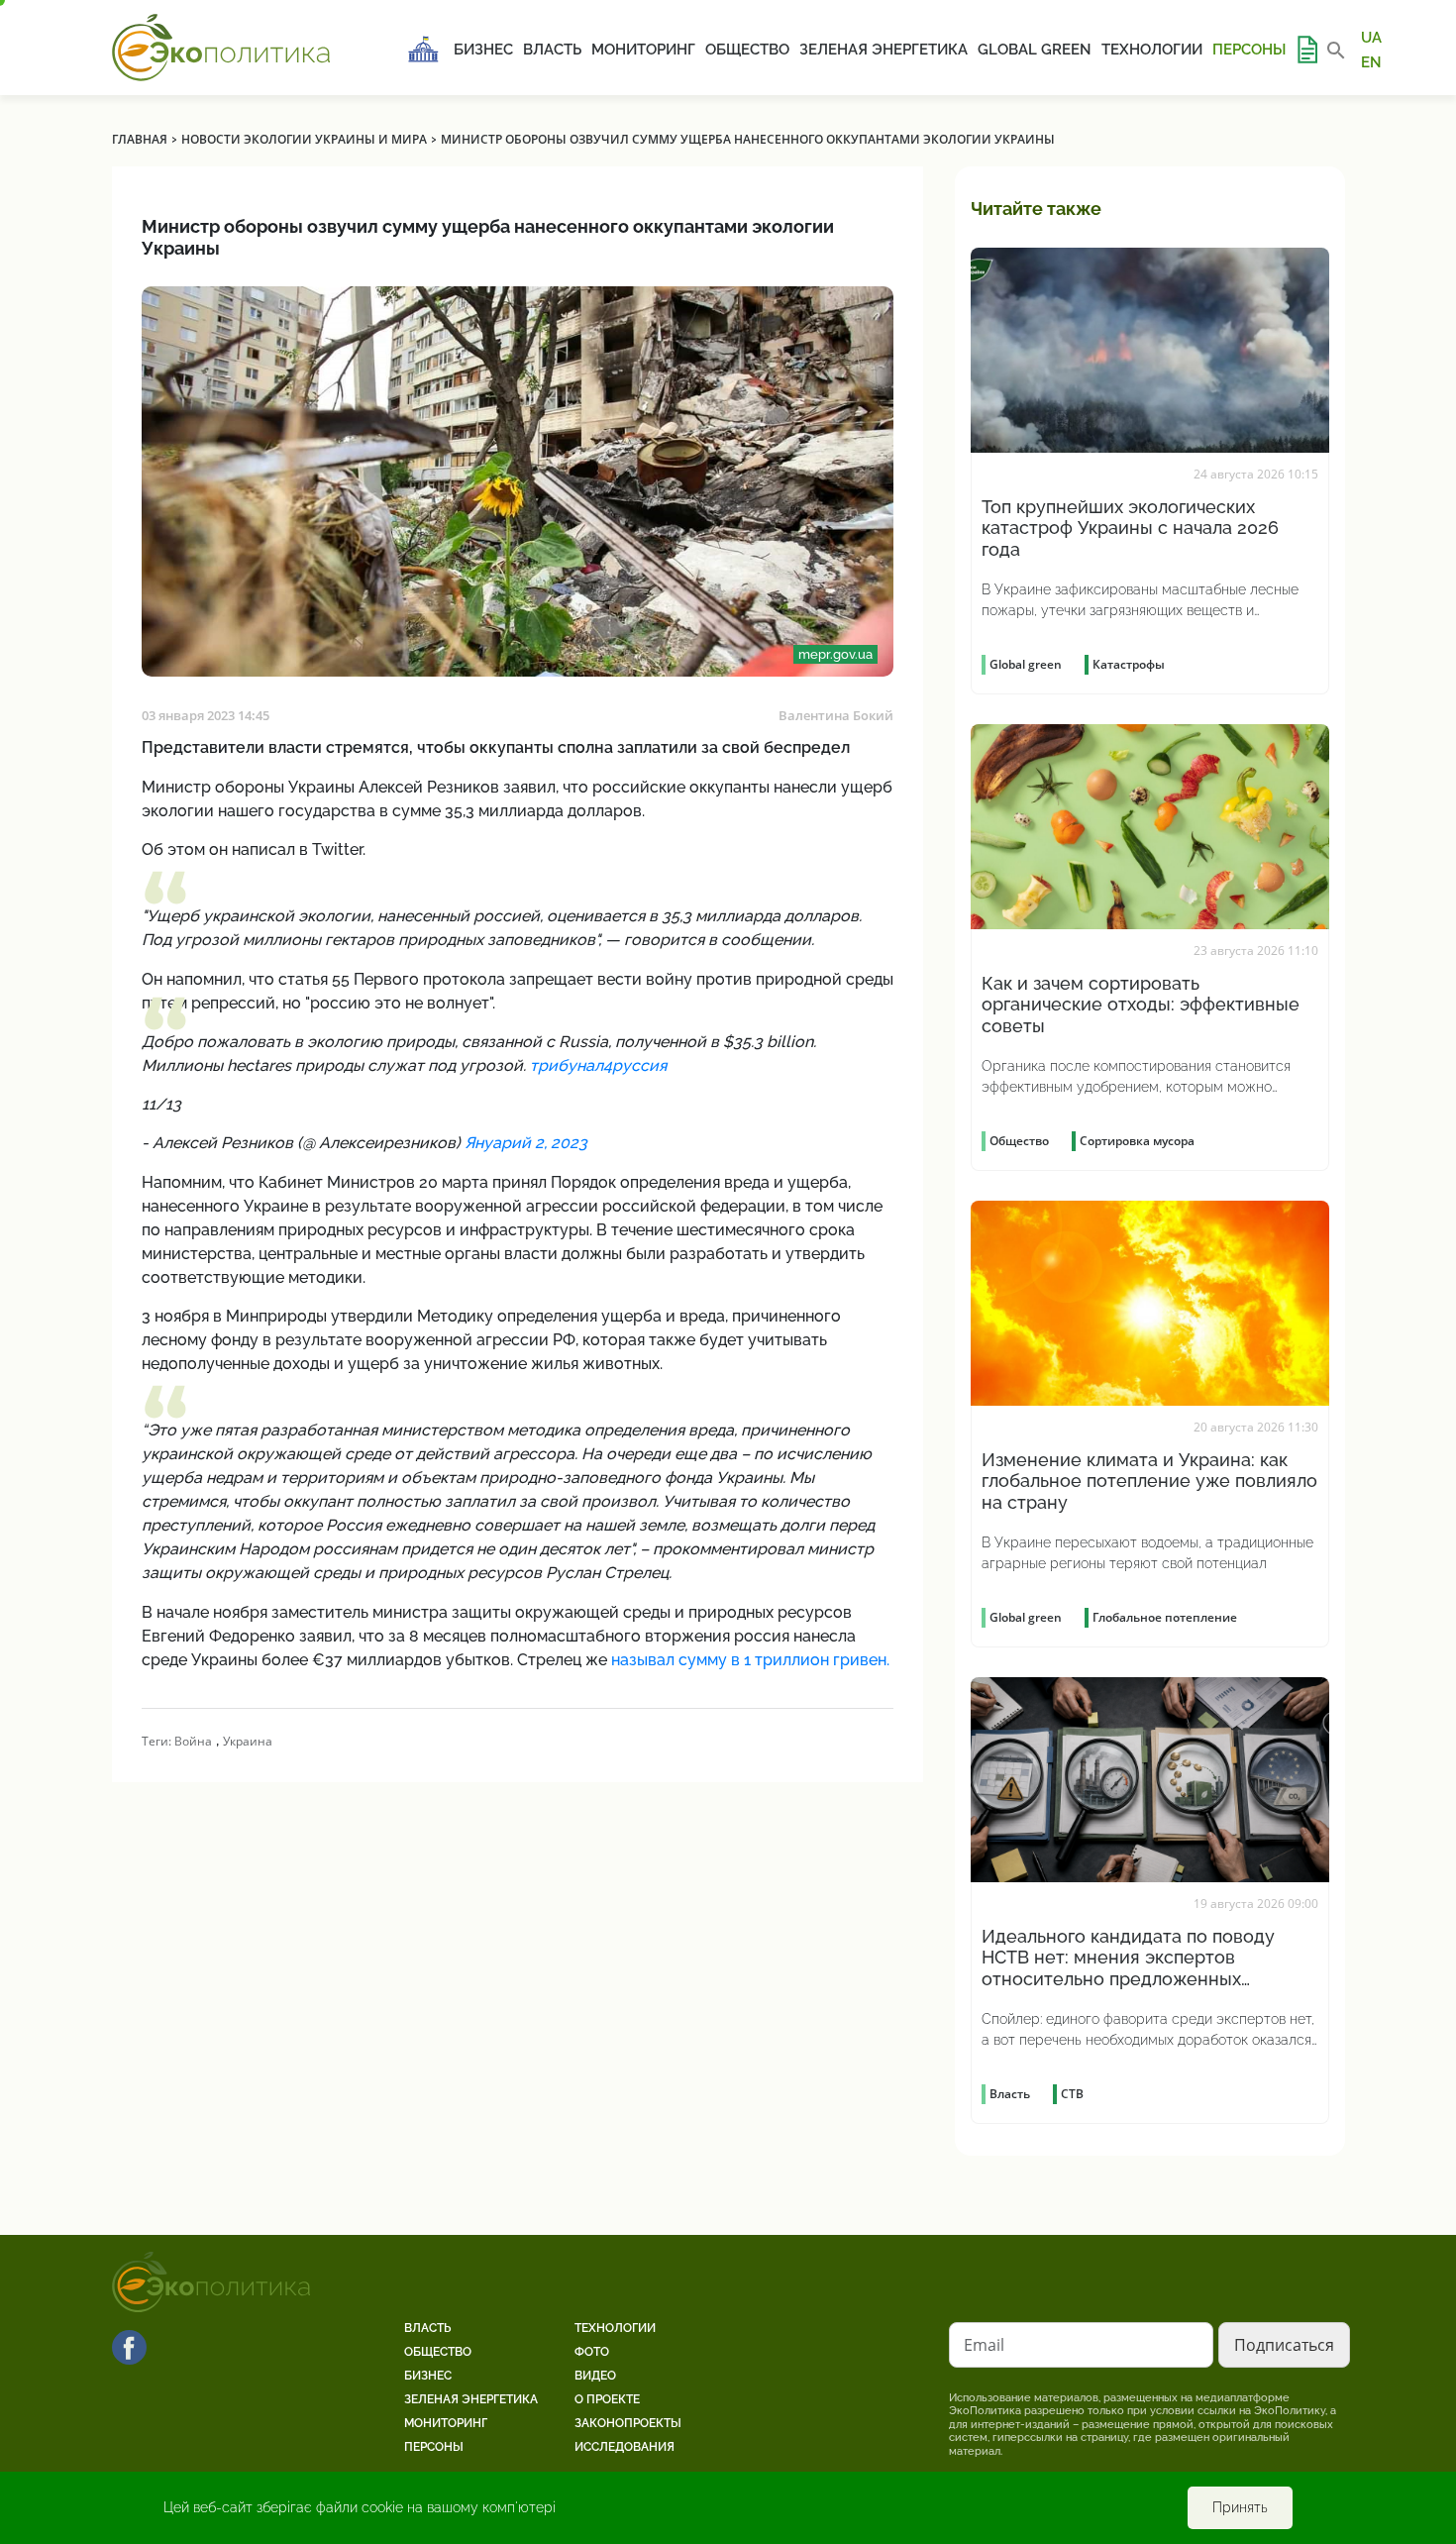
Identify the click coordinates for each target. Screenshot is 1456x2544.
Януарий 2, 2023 (526, 1143)
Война (193, 1741)
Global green (1035, 50)
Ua (1371, 38)
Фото (592, 2352)
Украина (248, 1741)
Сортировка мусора (1137, 1141)
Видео (595, 2376)
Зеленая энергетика (884, 50)
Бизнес (483, 50)
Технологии (1152, 50)
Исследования (624, 2447)
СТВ (1072, 2094)
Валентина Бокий (836, 715)
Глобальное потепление (1165, 1617)
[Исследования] (1306, 50)
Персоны (1249, 50)
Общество (747, 50)
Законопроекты (628, 2423)
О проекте (607, 2399)
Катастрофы (1129, 664)
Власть (552, 50)
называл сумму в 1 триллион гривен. (750, 1660)
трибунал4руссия (598, 1065)
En (1371, 61)
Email (984, 2345)
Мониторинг (643, 50)
